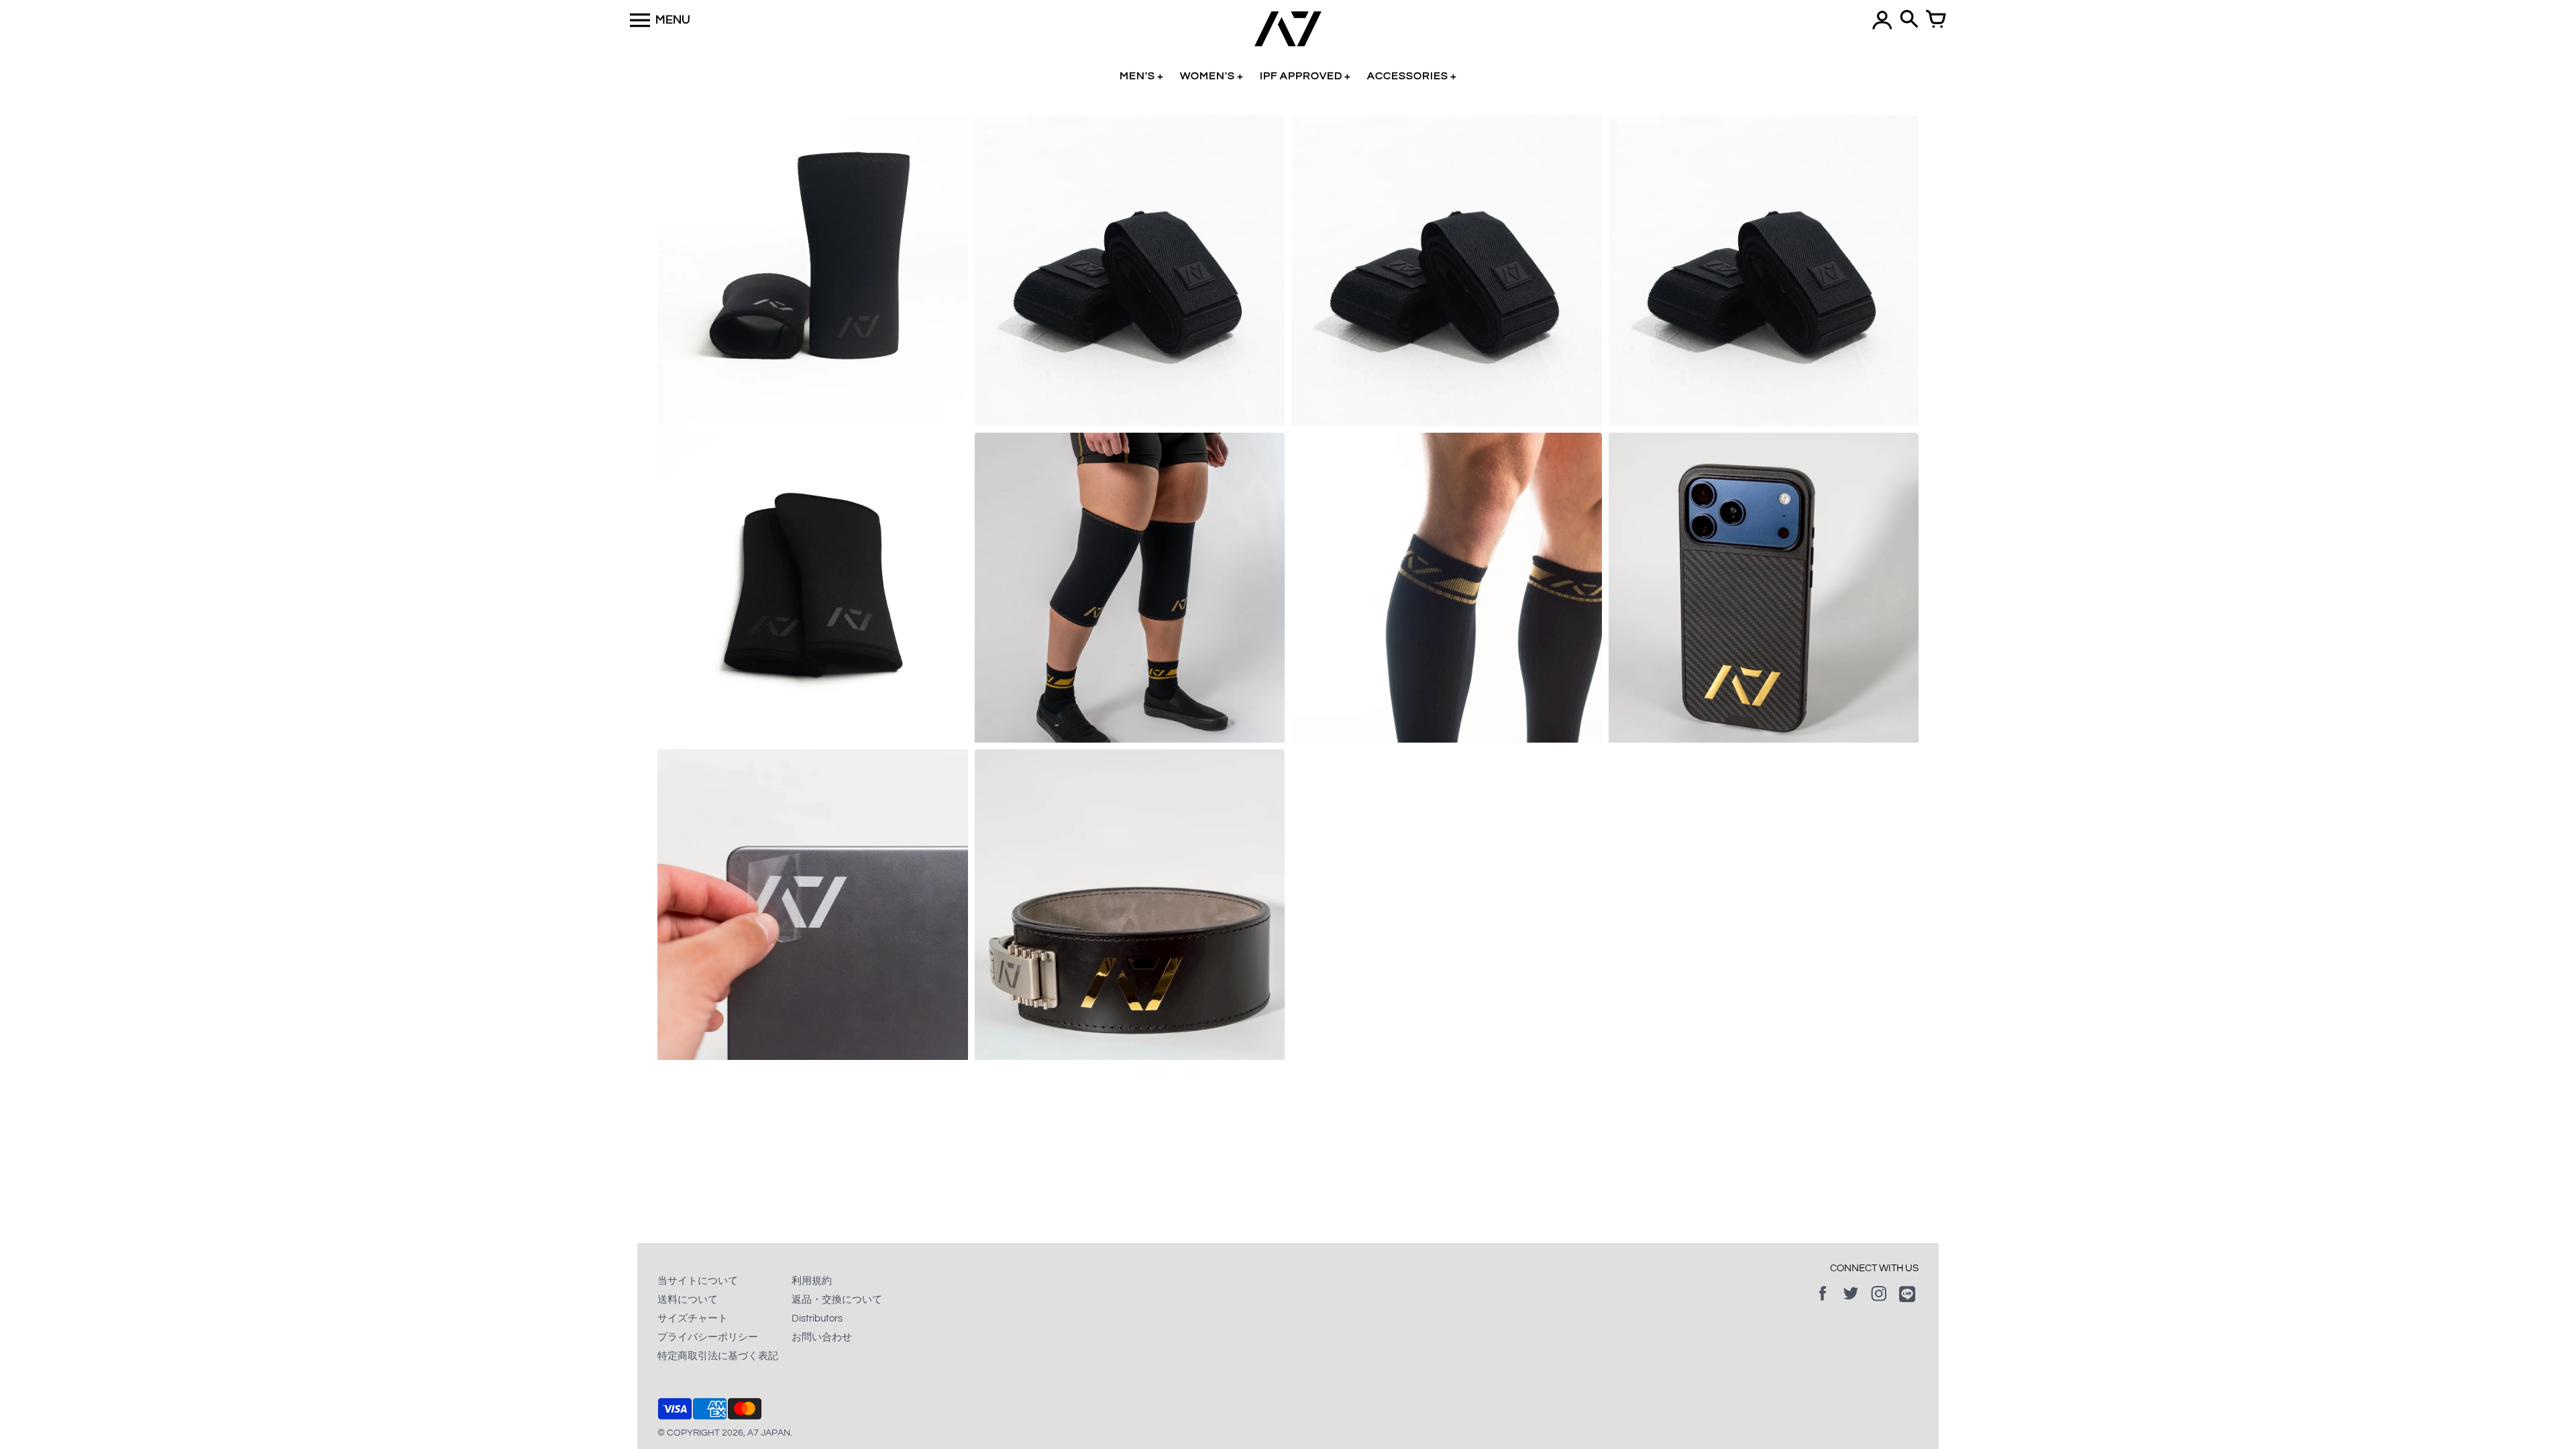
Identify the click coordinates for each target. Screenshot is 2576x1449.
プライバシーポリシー (708, 1337)
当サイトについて (698, 1281)
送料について (688, 1300)
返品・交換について (837, 1300)
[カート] (1936, 20)
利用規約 (812, 1281)
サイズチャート (693, 1319)
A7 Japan (769, 1433)
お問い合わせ (822, 1337)
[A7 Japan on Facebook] (1823, 1303)
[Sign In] (1882, 20)
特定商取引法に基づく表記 (718, 1356)
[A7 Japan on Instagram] (1879, 1303)
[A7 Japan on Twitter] (1851, 1303)
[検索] (1909, 20)
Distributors (817, 1319)
